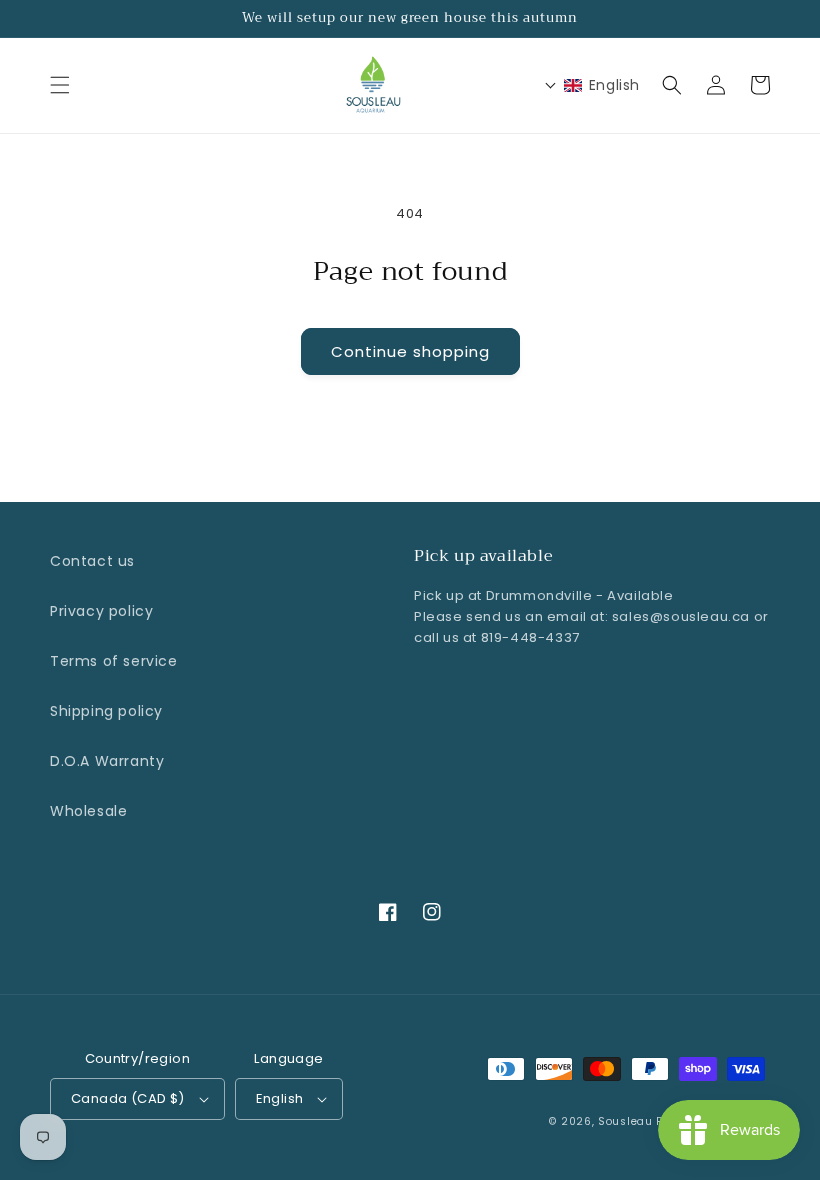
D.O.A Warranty (107, 761)
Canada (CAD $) (128, 1098)
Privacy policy (101, 611)
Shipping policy (106, 711)
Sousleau (625, 1121)
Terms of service (114, 661)
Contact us (92, 561)
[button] (60, 85)
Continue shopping (410, 351)
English (280, 1098)
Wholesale (88, 811)
